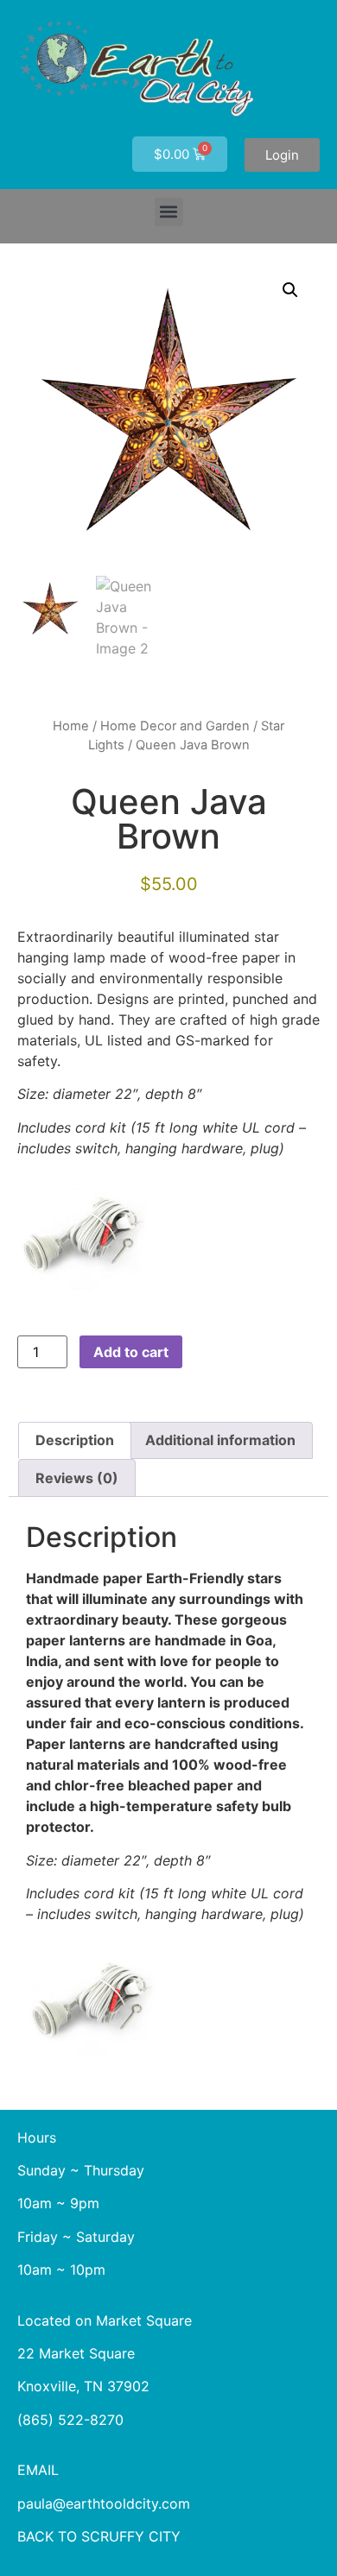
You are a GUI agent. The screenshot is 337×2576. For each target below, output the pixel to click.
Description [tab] (75, 1440)
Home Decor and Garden (175, 726)
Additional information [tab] (220, 1440)
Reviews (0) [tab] (77, 1478)
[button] (169, 212)
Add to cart (131, 1352)
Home (71, 726)
